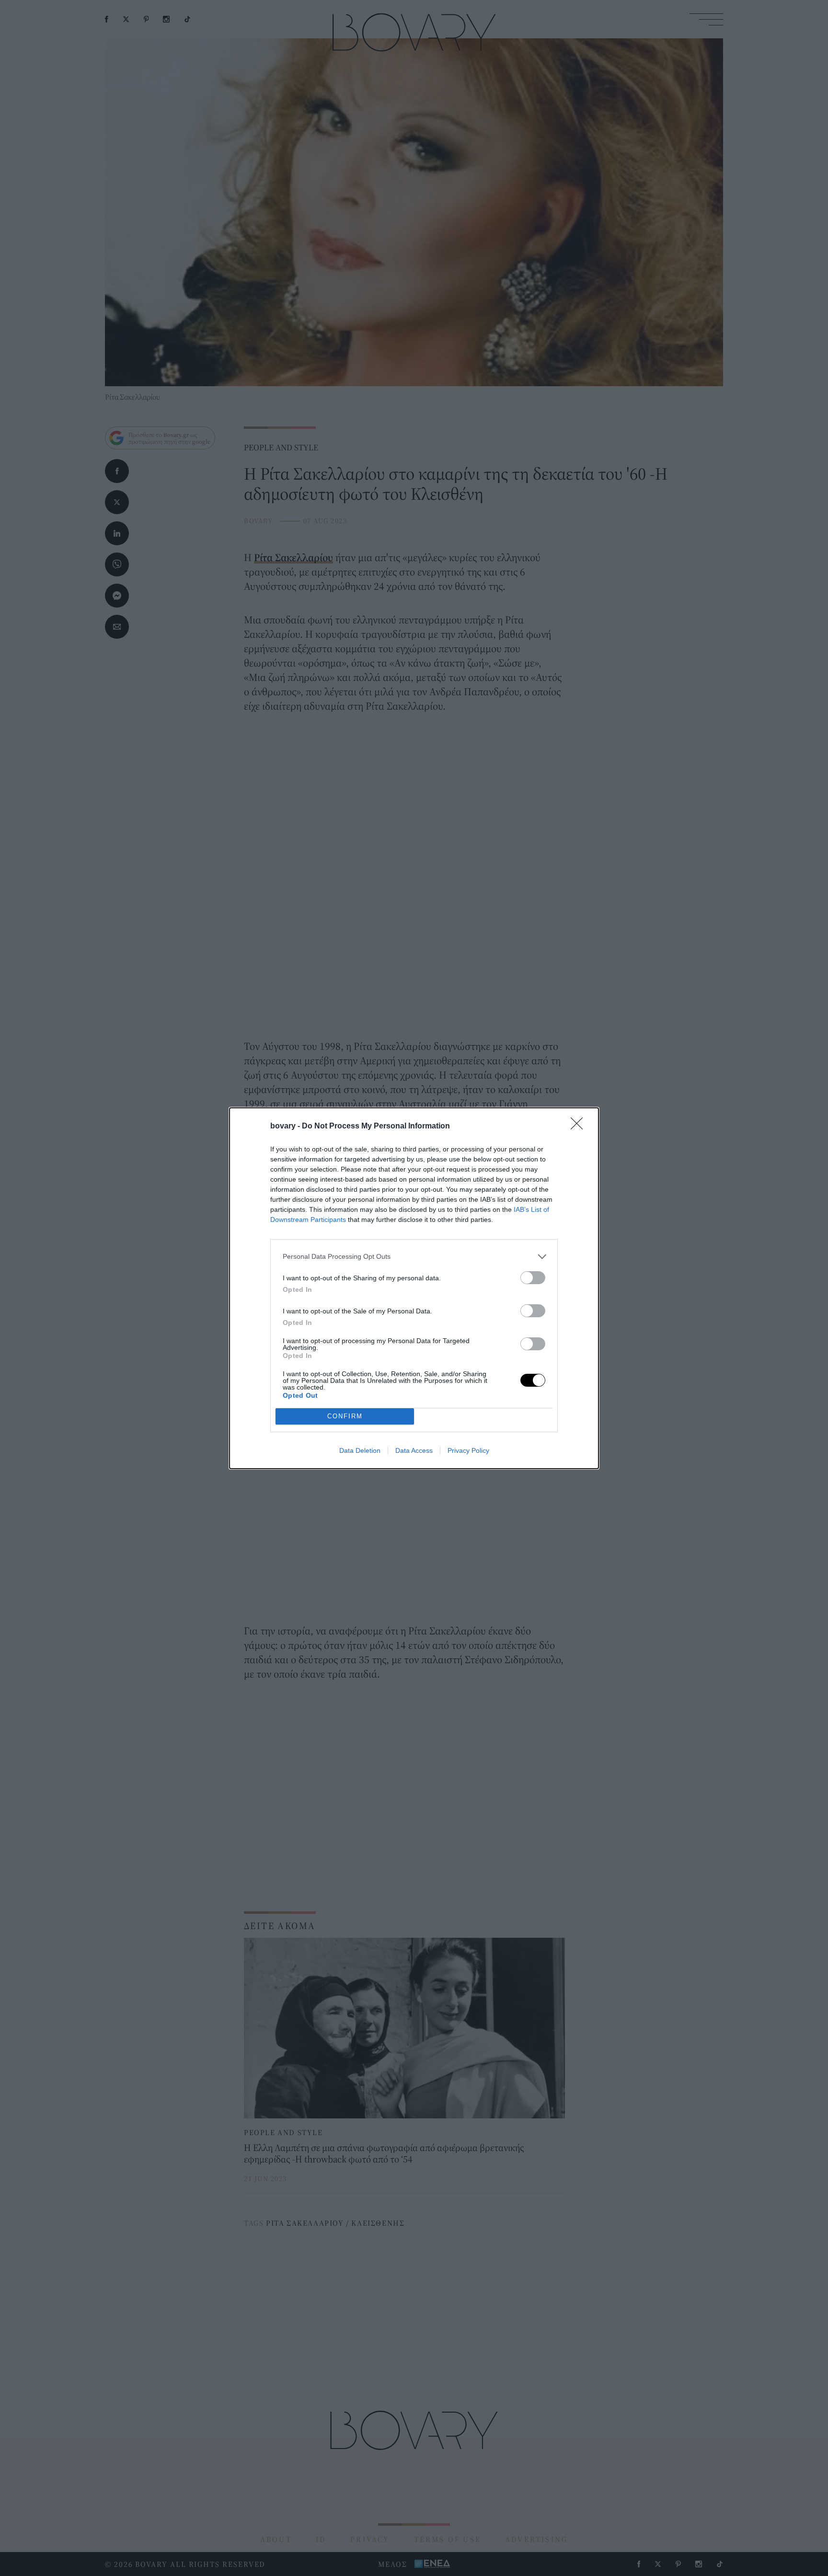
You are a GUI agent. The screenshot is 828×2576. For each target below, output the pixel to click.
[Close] (580, 1127)
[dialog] (414, 1288)
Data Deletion (360, 1450)
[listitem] (414, 1257)
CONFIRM (345, 1416)
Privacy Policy (468, 1450)
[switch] (533, 1278)
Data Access (414, 1450)
